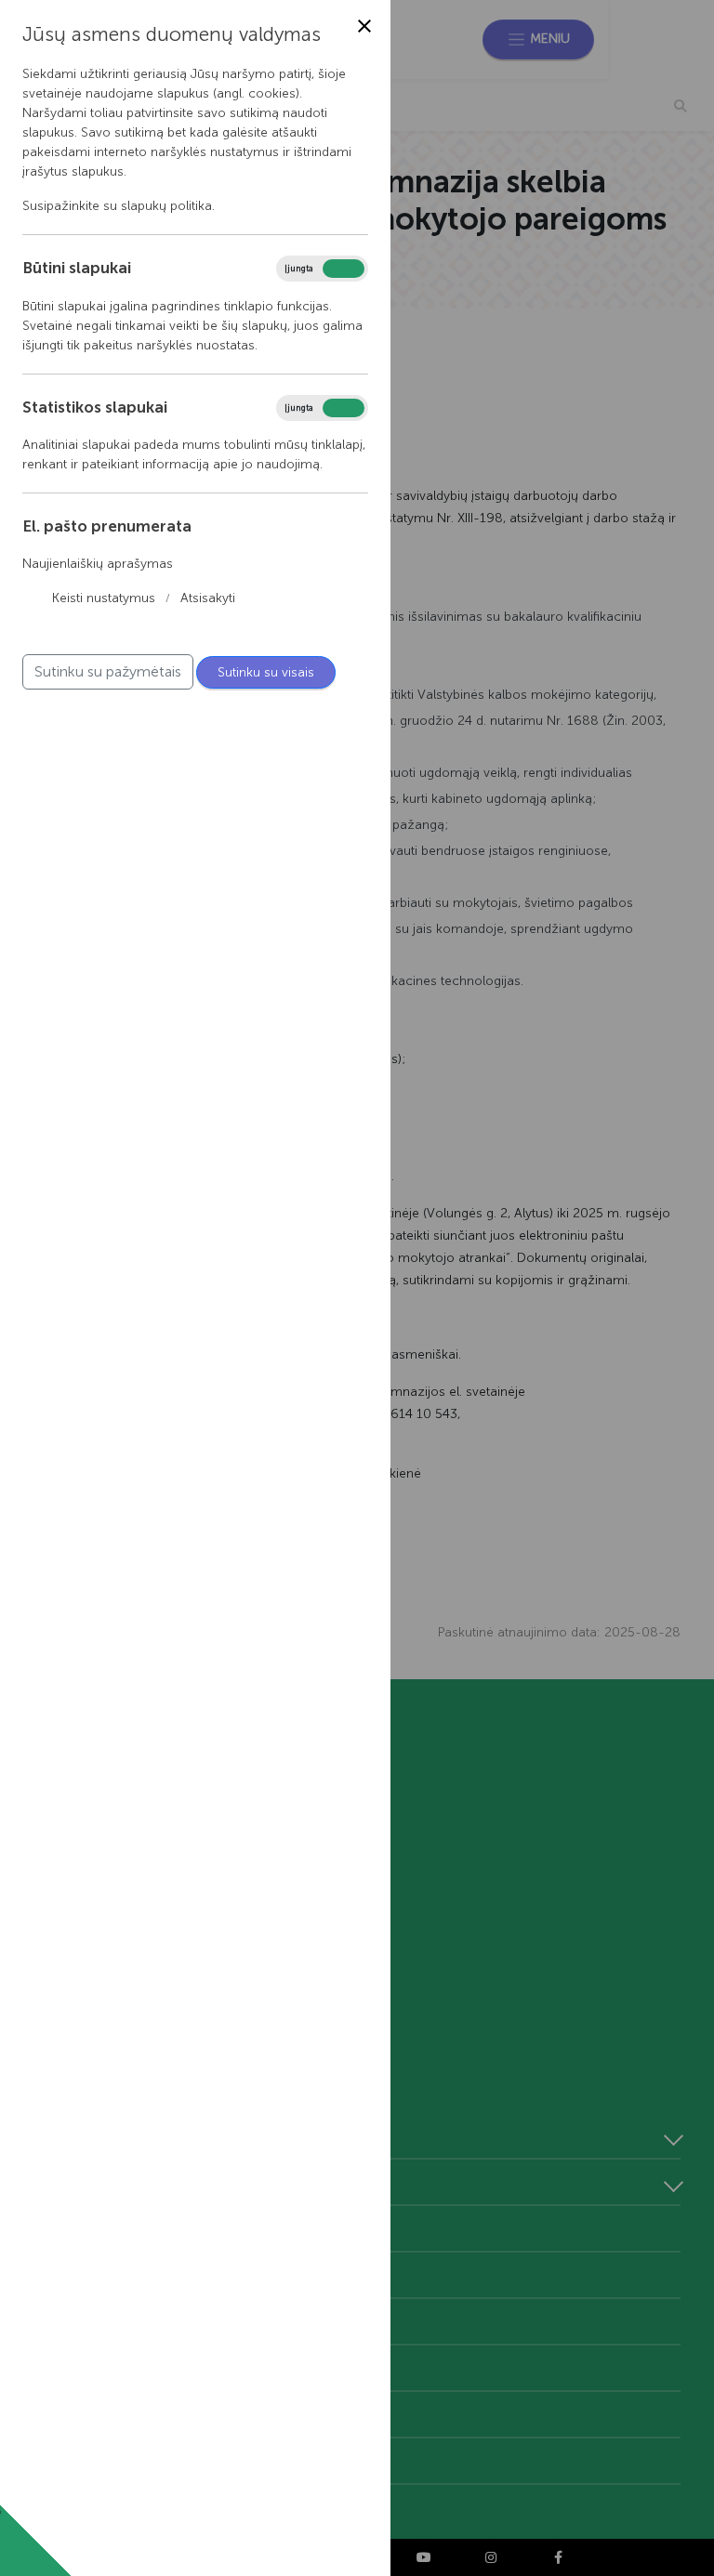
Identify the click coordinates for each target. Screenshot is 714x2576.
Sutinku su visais (266, 672)
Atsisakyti (208, 598)
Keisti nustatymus (104, 598)
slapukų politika (166, 206)
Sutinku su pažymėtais (108, 671)
